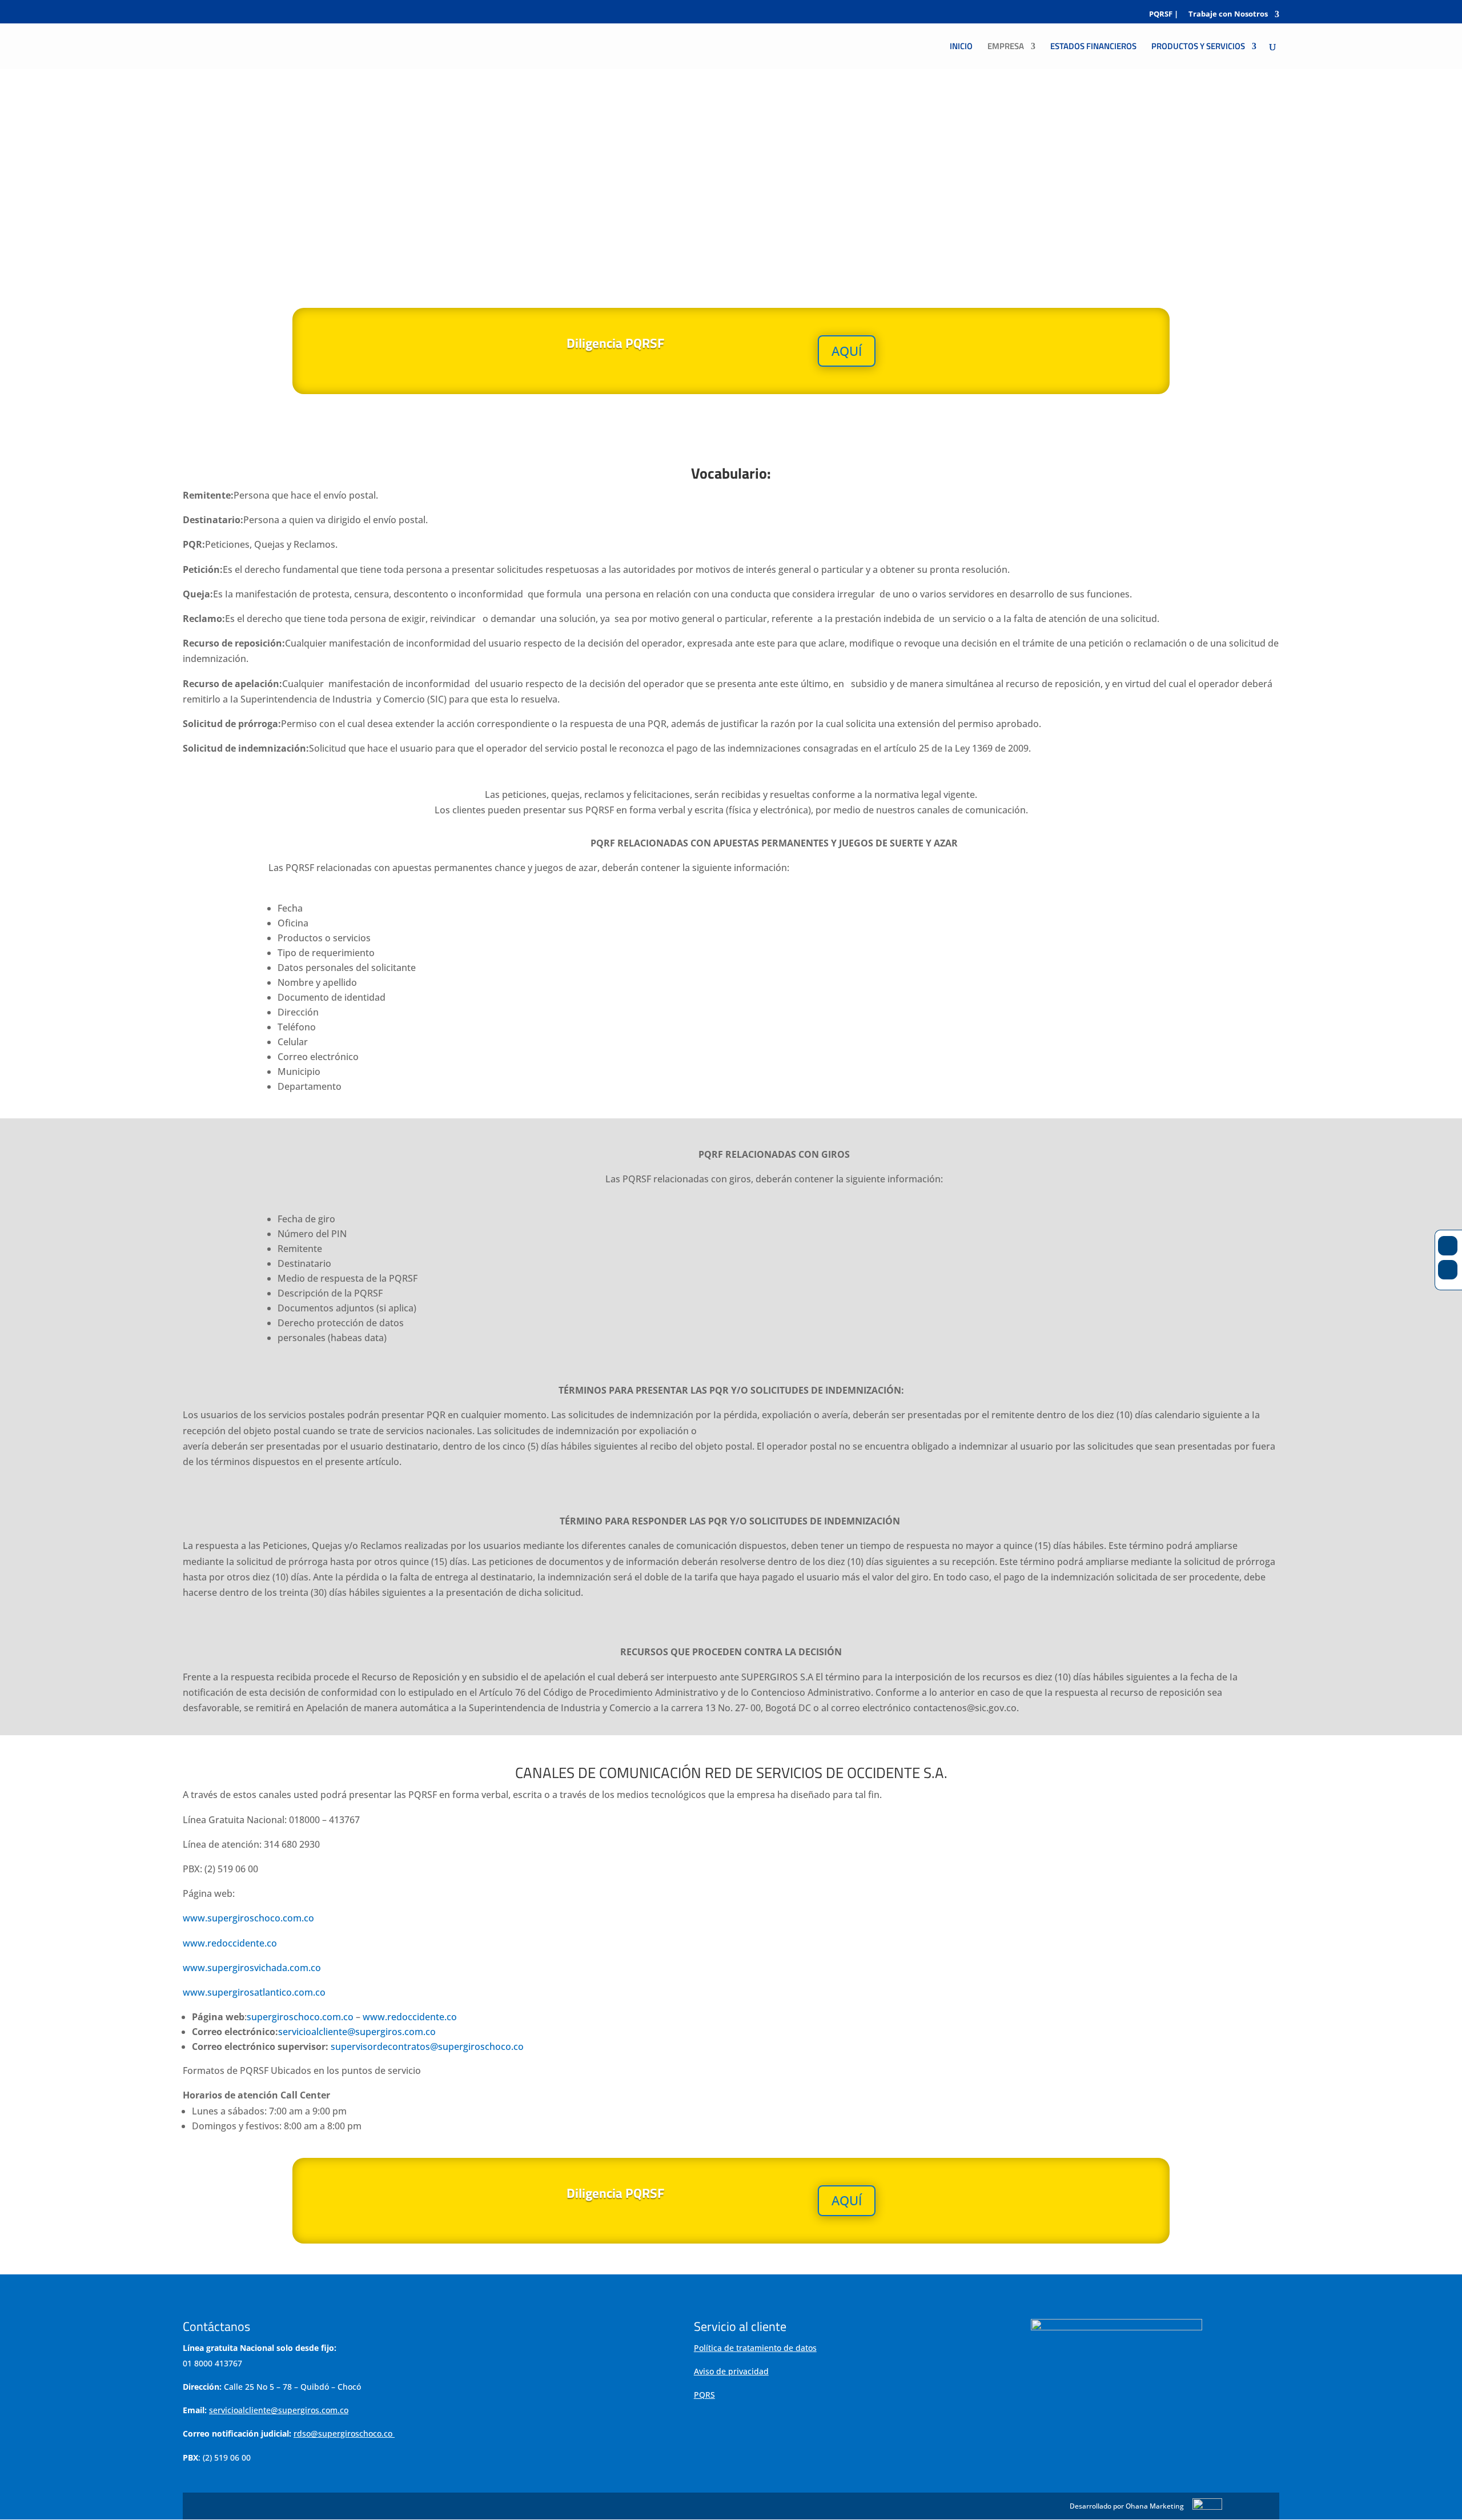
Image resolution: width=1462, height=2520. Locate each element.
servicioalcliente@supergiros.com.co (357, 2032)
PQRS (704, 2395)
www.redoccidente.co (230, 1943)
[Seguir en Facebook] (1448, 1246)
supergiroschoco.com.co (301, 2017)
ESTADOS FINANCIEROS (1093, 47)
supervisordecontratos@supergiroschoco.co (427, 2047)
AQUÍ (847, 351)
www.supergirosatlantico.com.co (254, 1992)
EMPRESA (1006, 47)
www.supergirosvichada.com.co (253, 1968)
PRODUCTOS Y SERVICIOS (1198, 47)
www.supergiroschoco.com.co (248, 1918)
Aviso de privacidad (731, 2371)
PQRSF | (1164, 15)
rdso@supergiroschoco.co (343, 2433)
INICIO (961, 47)
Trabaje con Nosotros (1228, 15)
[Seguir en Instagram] (1448, 1270)
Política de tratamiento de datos (755, 2348)
